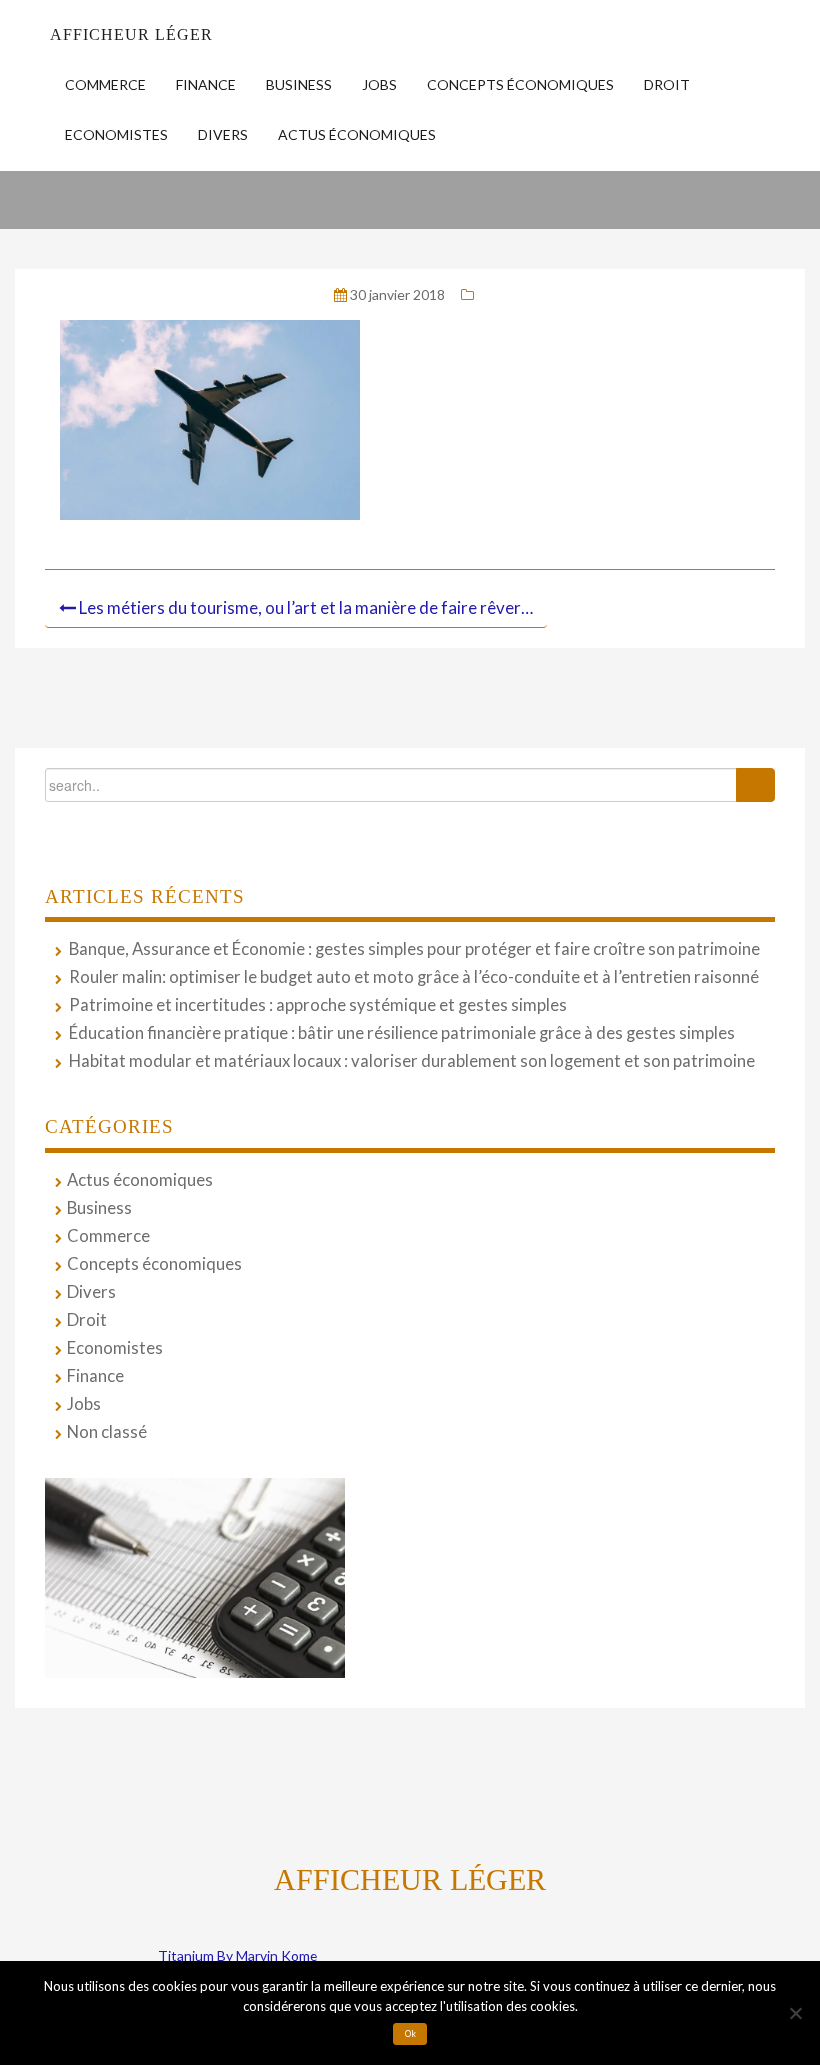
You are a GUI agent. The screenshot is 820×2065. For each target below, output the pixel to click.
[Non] (795, 2013)
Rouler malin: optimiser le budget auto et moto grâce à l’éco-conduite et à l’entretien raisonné (414, 977)
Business (299, 84)
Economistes (116, 134)
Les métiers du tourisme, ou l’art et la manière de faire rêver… (306, 607)
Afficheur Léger (131, 34)
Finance (206, 84)
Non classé (107, 1432)
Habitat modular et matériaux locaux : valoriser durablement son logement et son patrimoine (412, 1061)
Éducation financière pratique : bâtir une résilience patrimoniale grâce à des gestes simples (402, 1033)
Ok (410, 2034)
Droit (667, 84)
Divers (223, 134)
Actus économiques (357, 134)
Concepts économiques (520, 84)
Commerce (105, 84)
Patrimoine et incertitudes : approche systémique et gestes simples (318, 1005)
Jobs (379, 84)
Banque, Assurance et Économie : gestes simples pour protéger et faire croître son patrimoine (414, 949)
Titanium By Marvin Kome (237, 1955)
